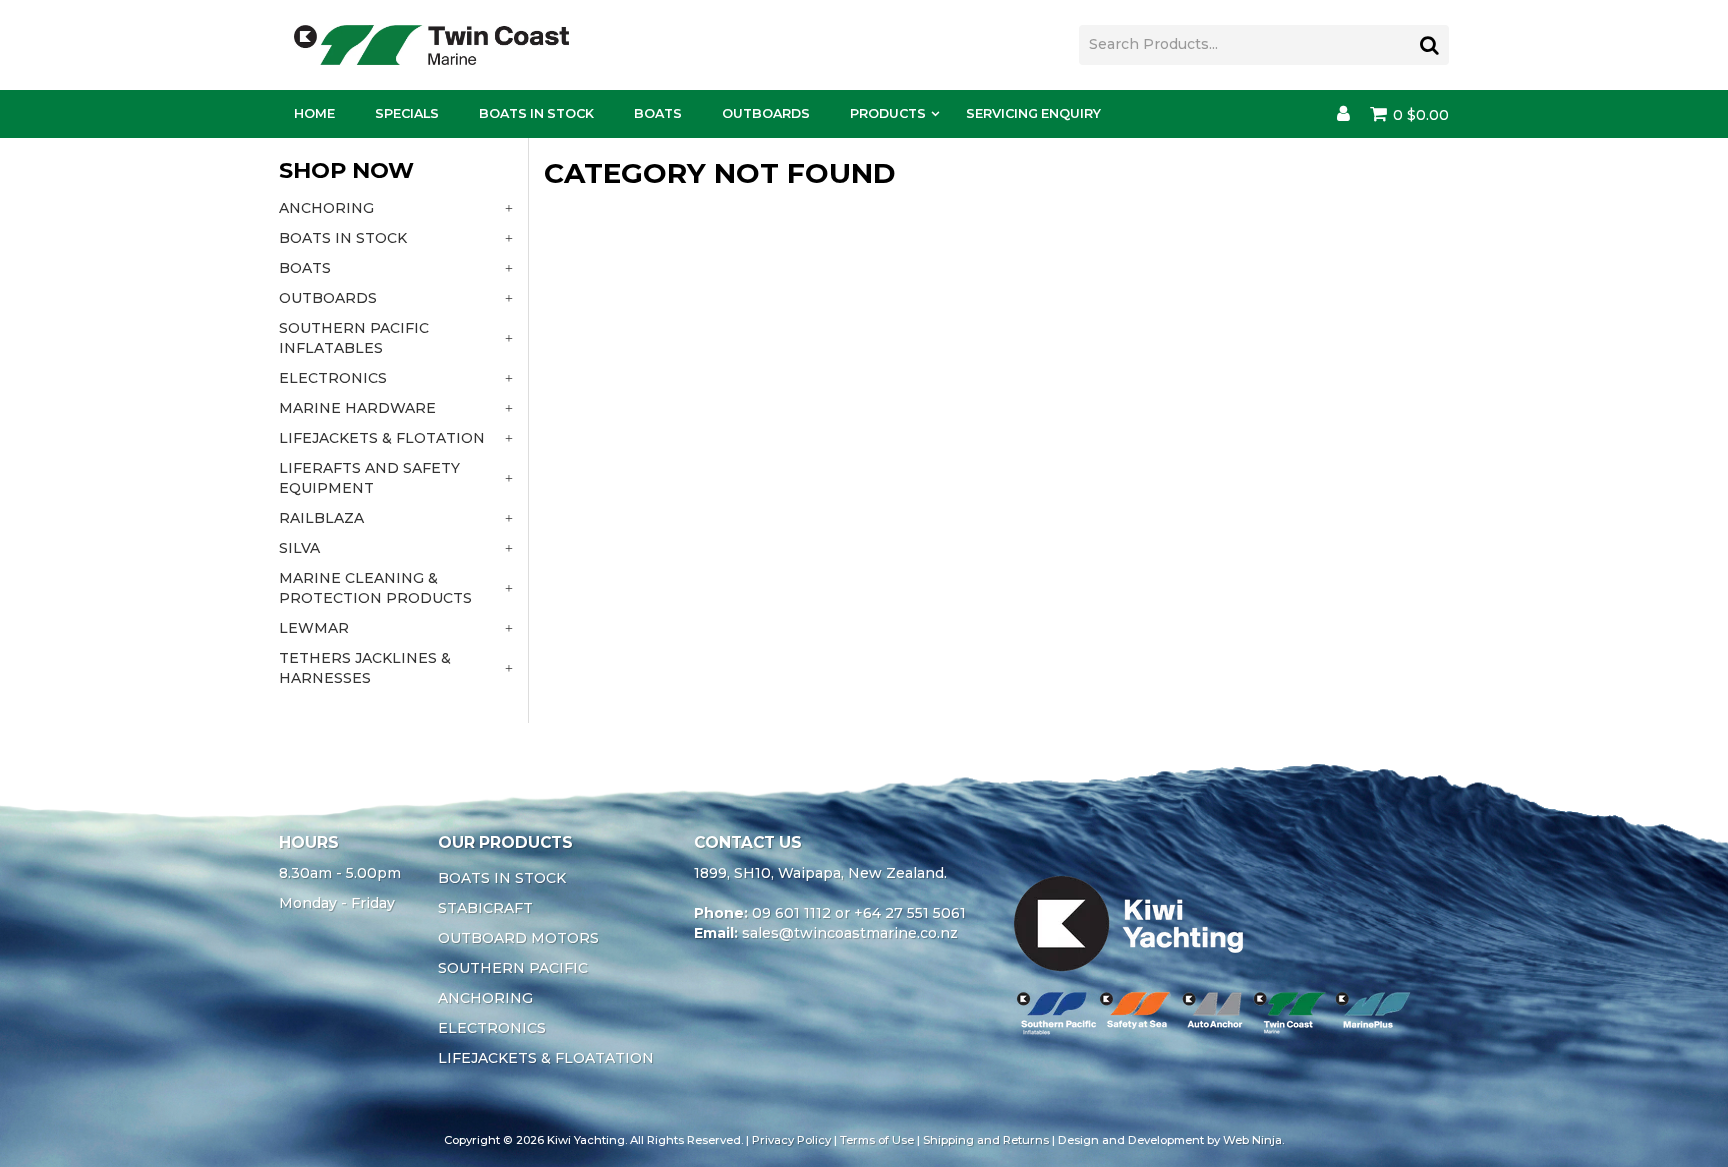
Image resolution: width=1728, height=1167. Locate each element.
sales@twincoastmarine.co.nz (850, 933)
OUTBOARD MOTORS (518, 938)
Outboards (766, 113)
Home (314, 113)
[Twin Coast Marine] (431, 44)
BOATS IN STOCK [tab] (343, 238)
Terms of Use (877, 1140)
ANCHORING (485, 998)
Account (1343, 114)
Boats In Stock (536, 113)
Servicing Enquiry (1033, 113)
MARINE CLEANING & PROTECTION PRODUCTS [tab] (375, 588)
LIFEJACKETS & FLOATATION (546, 1058)
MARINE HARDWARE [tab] (357, 408)
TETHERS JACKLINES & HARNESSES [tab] (365, 668)
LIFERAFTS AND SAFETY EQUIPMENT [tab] (369, 478)
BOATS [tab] (305, 268)
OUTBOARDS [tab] (328, 298)
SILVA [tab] (299, 548)
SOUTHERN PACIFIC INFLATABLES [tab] (354, 338)
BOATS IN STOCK (502, 878)
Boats (658, 113)
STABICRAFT (485, 908)
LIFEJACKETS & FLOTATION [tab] (382, 438)
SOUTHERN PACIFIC (513, 968)
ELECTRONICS (492, 1028)
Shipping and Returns (986, 1140)
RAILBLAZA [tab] (321, 518)
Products (888, 113)
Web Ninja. (1253, 1140)
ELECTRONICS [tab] (333, 378)
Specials (407, 113)
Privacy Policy (791, 1140)
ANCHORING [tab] (326, 208)
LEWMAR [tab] (314, 628)
